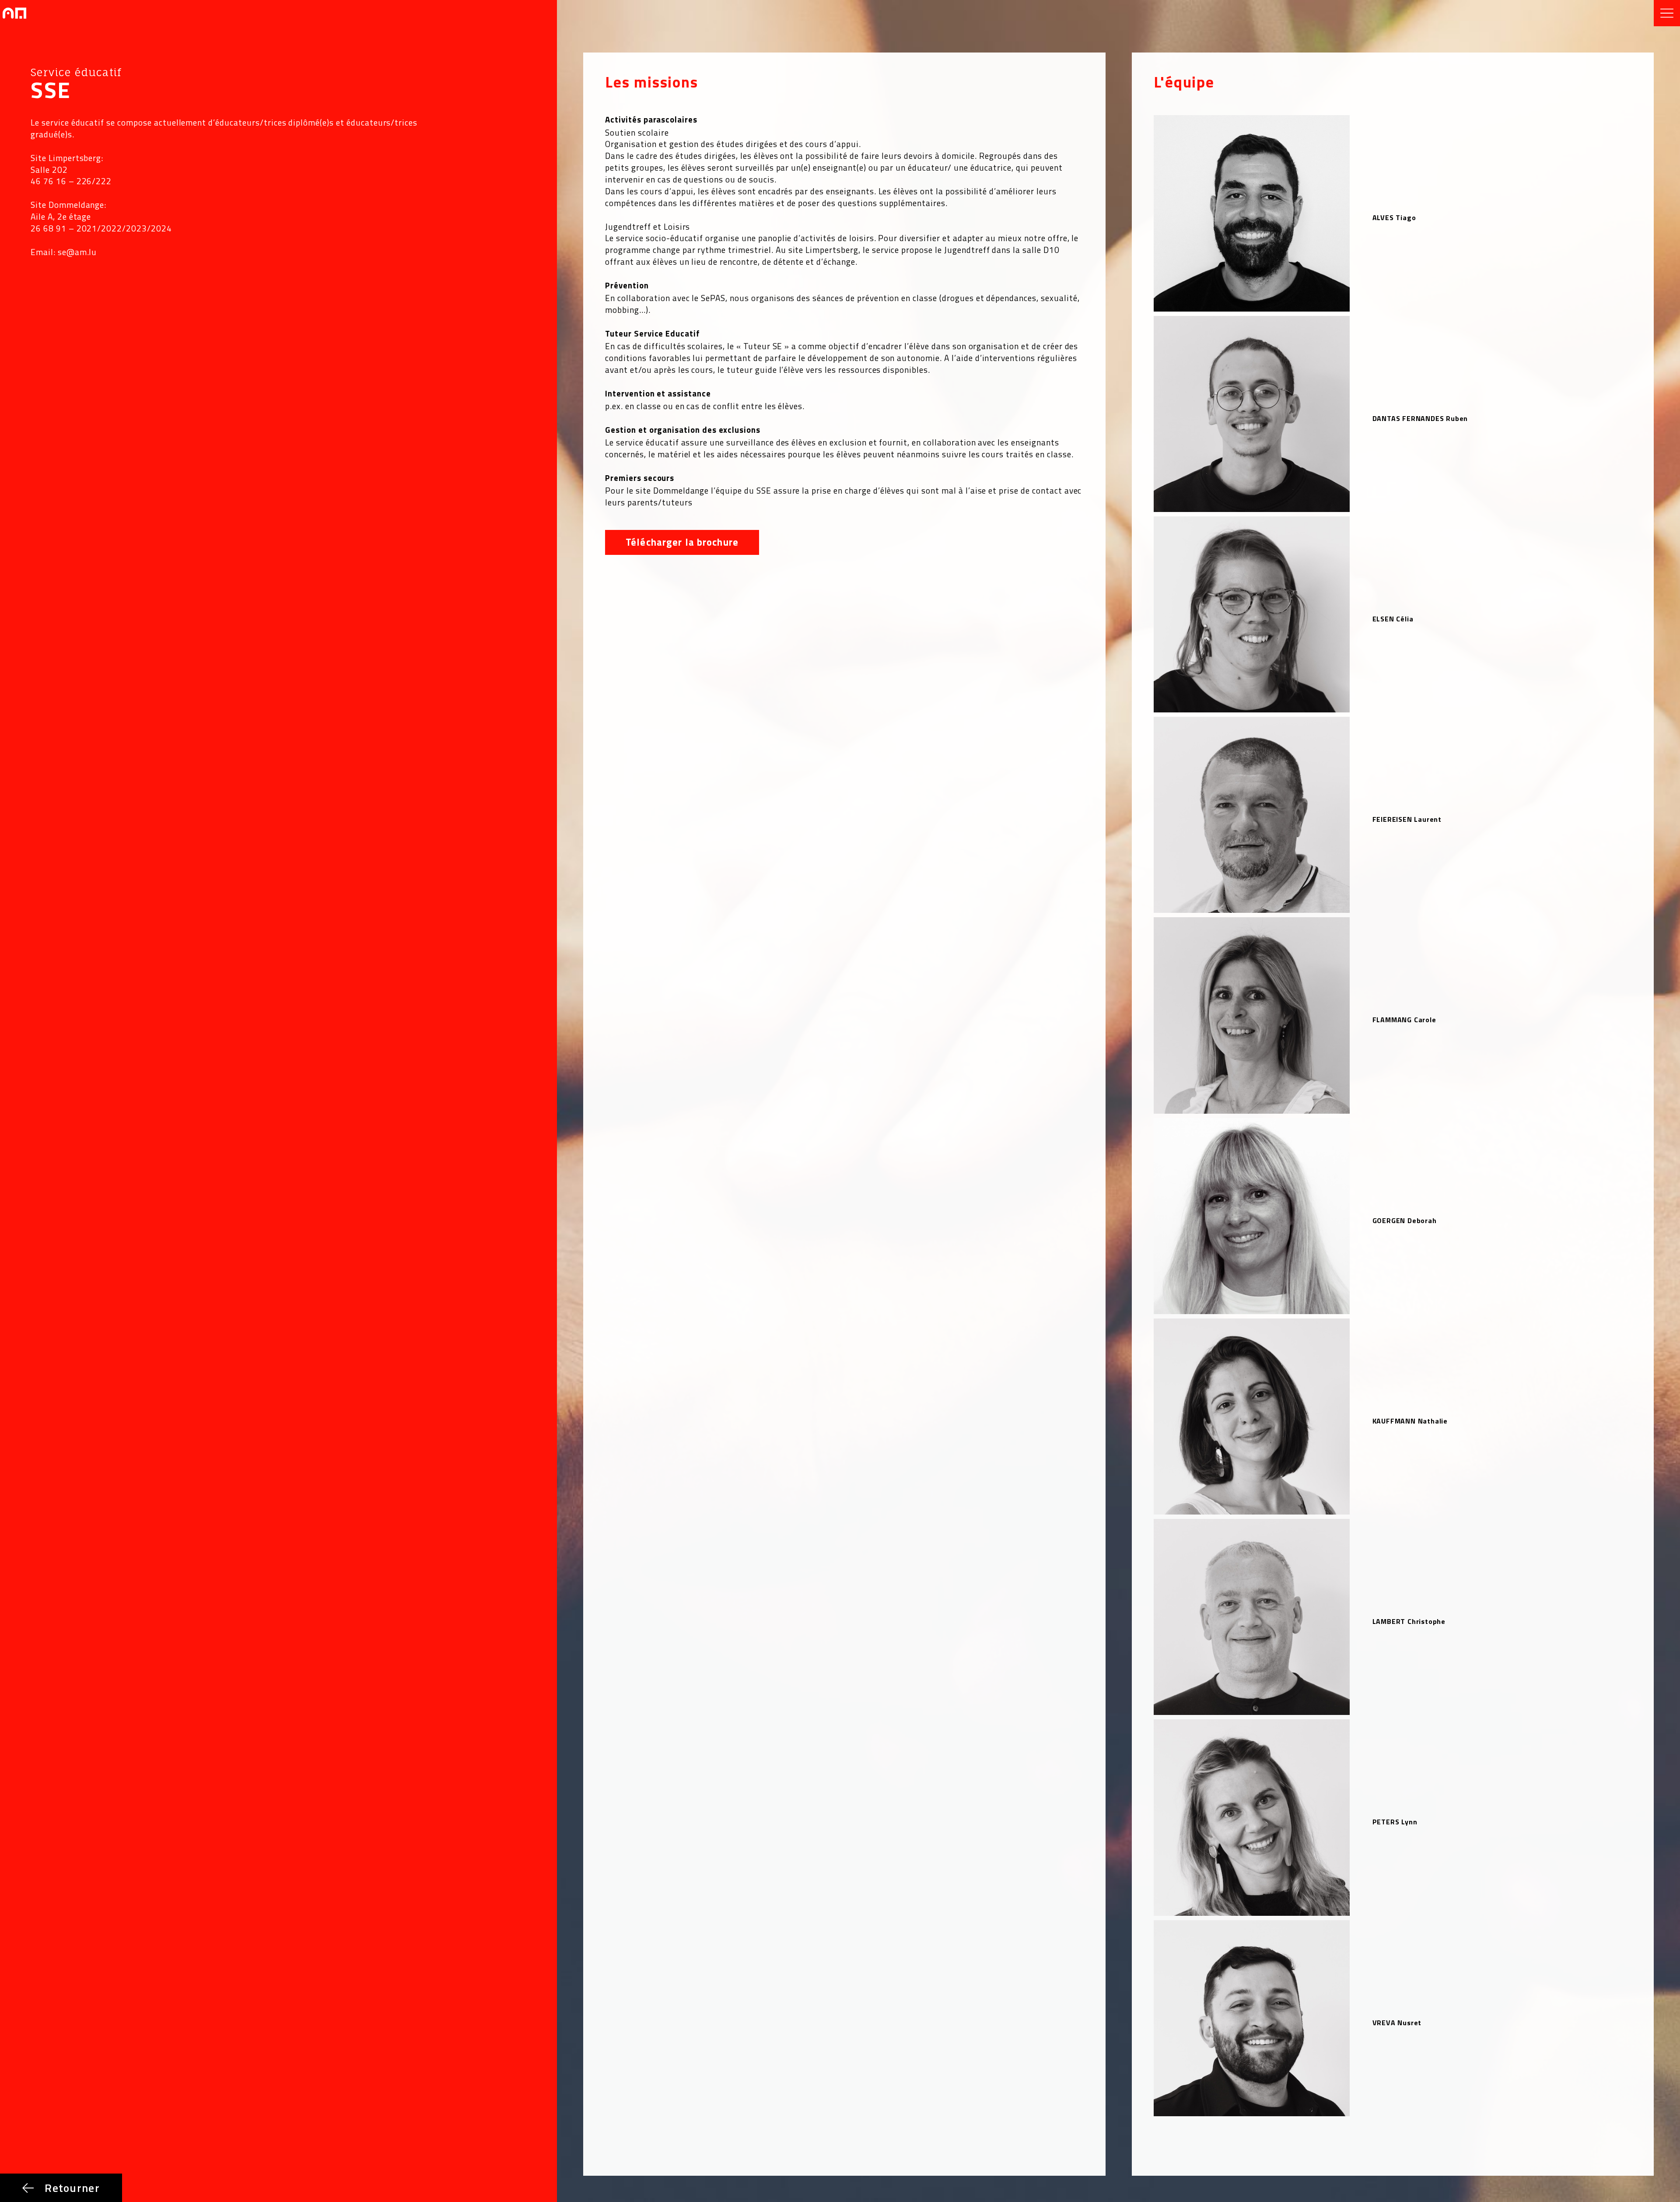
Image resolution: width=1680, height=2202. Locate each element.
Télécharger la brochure (682, 542)
